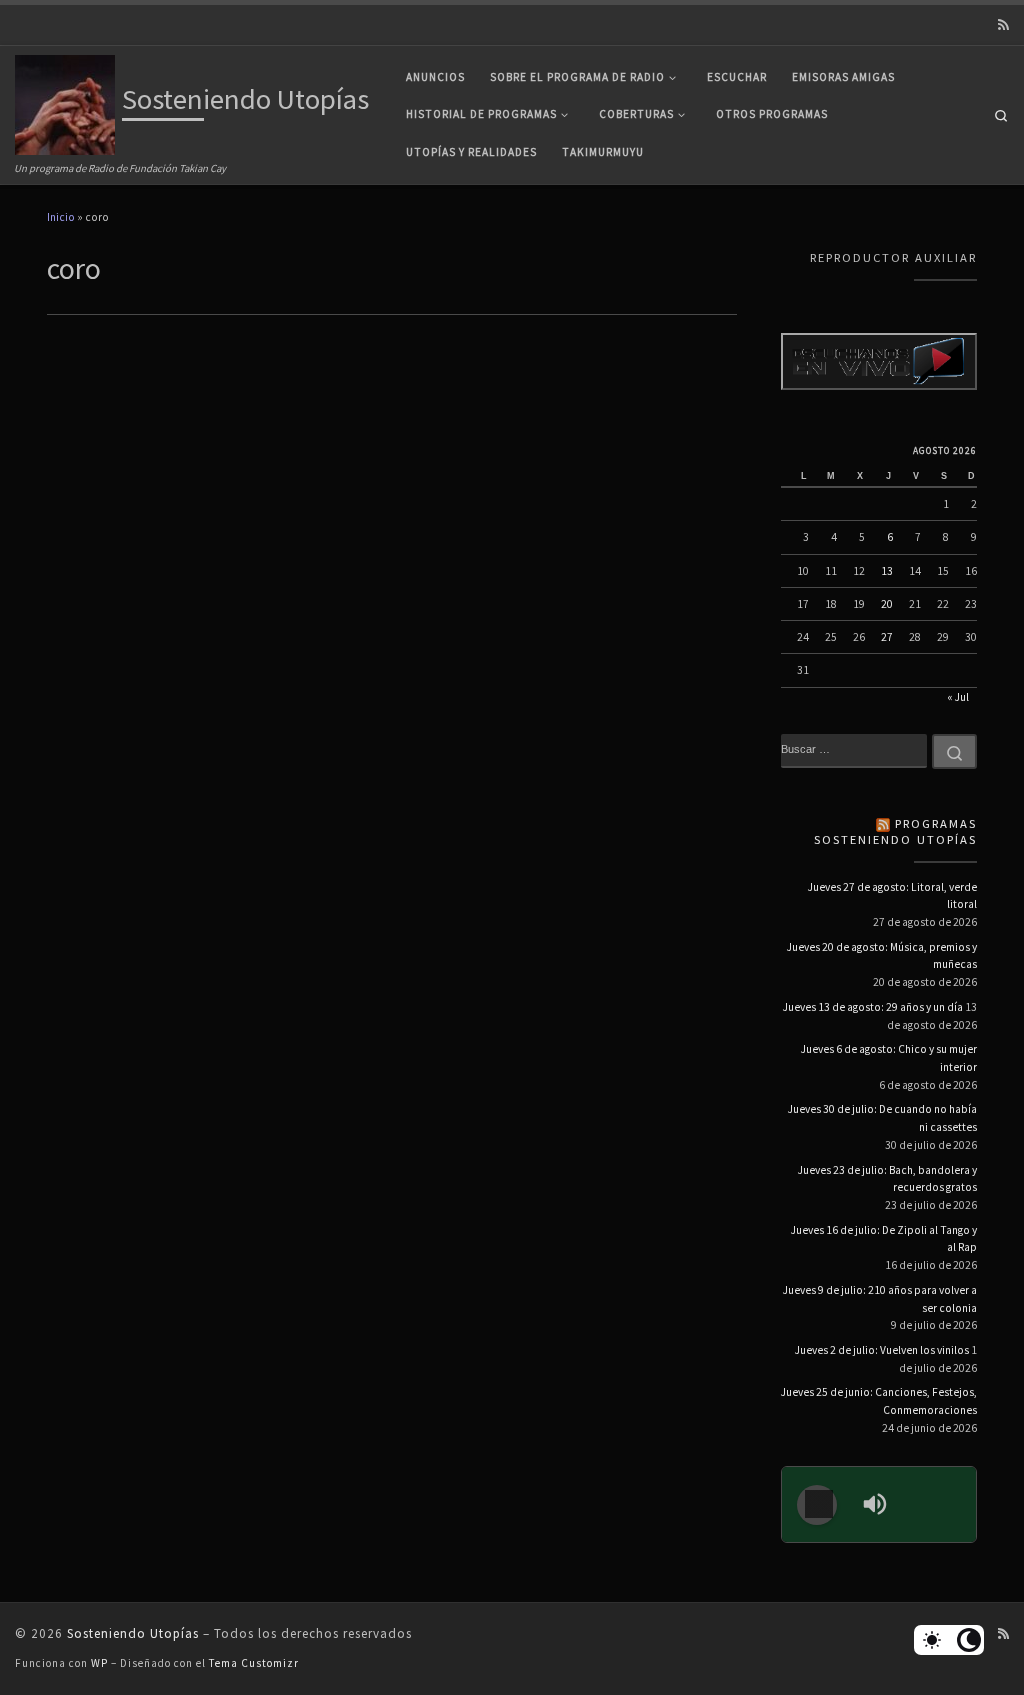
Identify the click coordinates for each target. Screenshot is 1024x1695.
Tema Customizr (254, 1663)
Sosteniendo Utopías (133, 1633)
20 (887, 604)
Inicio (61, 217)
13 (887, 571)
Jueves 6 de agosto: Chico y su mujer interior (889, 1058)
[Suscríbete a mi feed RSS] (1003, 25)
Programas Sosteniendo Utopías (895, 831)
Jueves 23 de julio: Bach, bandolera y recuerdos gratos (887, 1179)
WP (99, 1663)
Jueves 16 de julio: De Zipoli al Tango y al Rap (884, 1239)
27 (887, 637)
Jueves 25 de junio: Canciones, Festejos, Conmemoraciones (879, 1401)
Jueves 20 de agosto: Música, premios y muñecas (882, 956)
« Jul (958, 697)
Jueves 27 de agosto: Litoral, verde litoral (892, 896)
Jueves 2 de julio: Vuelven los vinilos (882, 1350)
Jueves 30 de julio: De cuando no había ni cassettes (882, 1118)
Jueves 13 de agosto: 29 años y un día (873, 1007)
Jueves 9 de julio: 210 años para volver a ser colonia (880, 1299)
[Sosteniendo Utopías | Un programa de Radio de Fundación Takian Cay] (65, 102)
